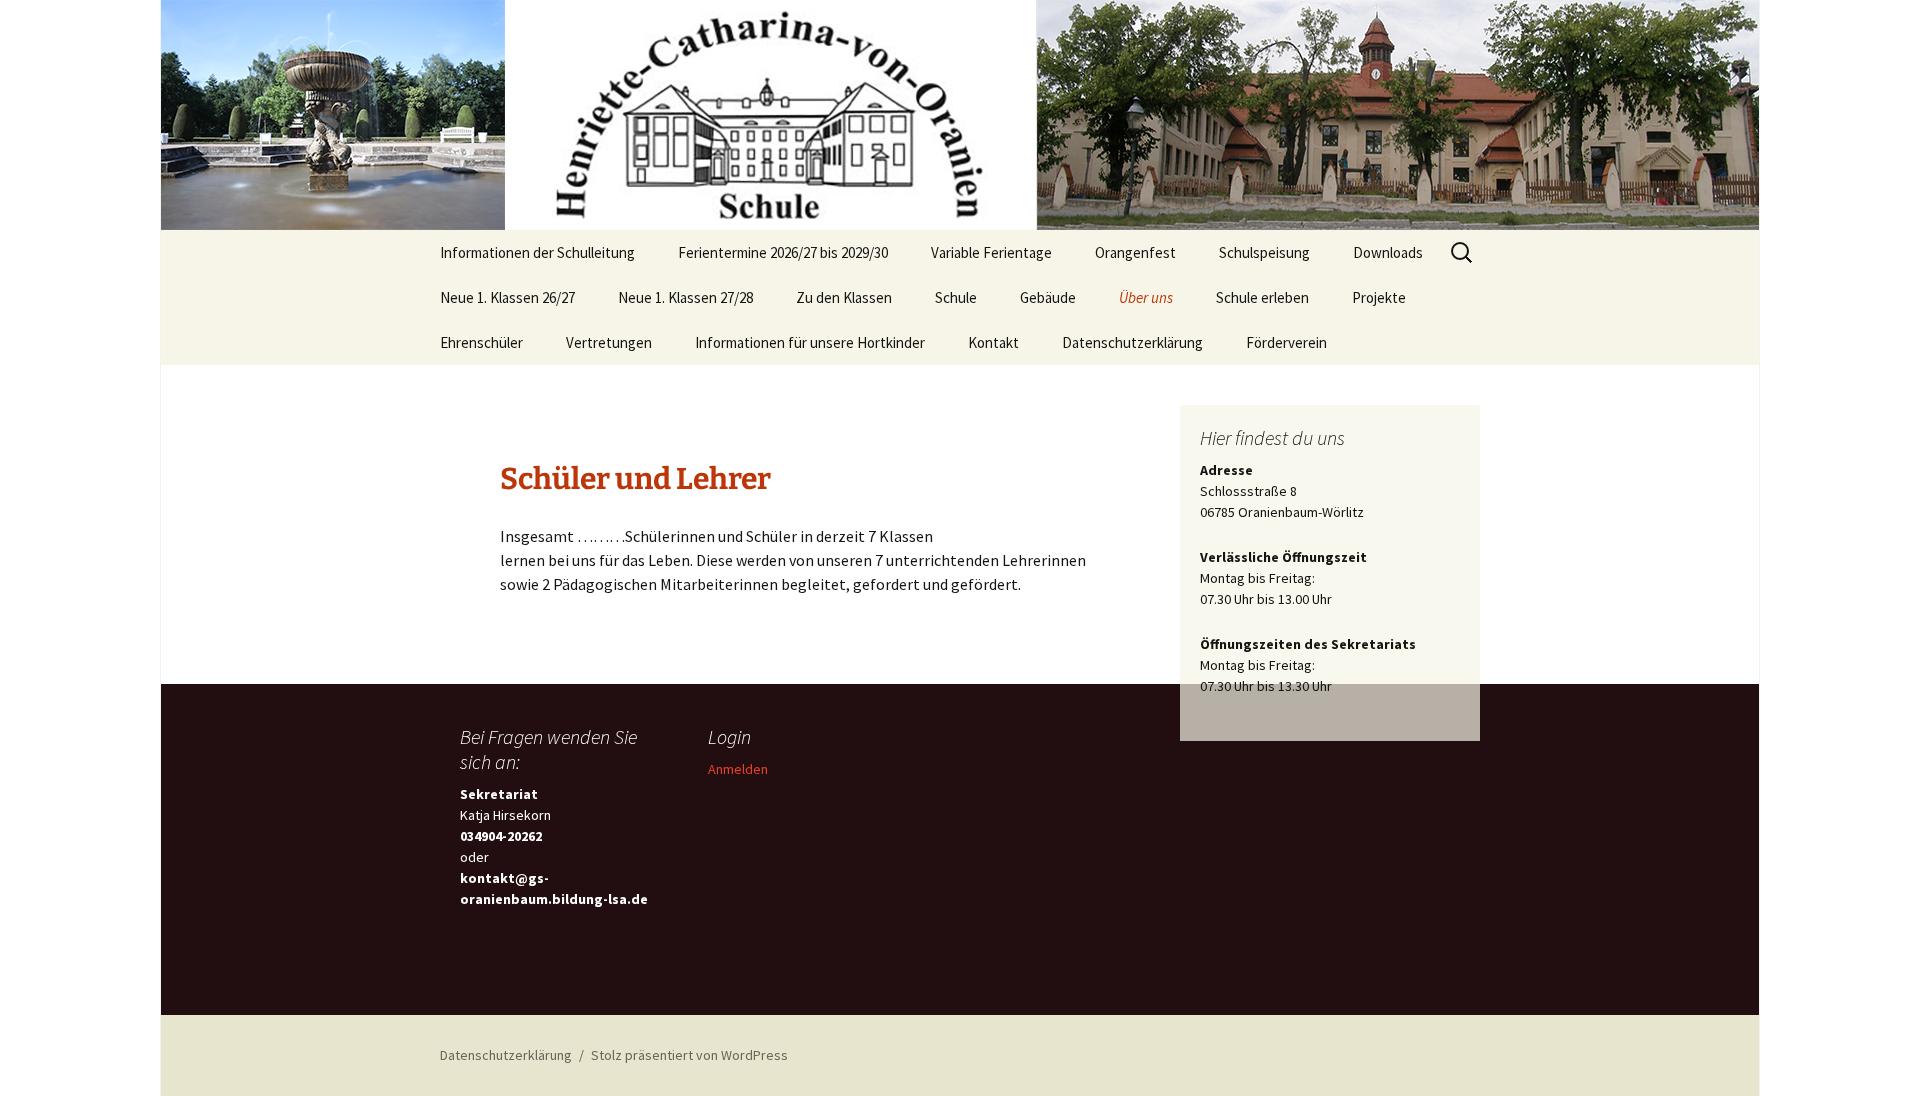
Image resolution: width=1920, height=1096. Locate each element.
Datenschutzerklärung (1132, 342)
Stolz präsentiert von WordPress (689, 1055)
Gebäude (1048, 297)
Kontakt (993, 342)
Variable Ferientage (991, 252)
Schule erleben (1262, 297)
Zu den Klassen (844, 297)
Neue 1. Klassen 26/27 (507, 297)
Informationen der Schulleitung (537, 252)
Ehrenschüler (481, 342)
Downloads (1388, 252)
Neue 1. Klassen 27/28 (685, 297)
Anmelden (738, 769)
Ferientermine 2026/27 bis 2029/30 (783, 252)
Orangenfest (1135, 252)
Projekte (1379, 297)
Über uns (1146, 297)
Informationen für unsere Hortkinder (810, 342)
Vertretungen (609, 342)
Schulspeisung (1264, 252)
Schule (956, 297)
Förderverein (1286, 342)
